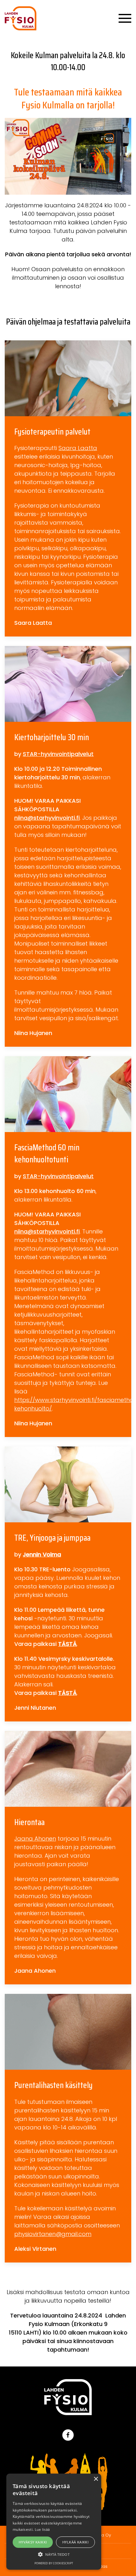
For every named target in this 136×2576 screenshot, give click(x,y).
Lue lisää (42, 2529)
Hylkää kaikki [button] (75, 2542)
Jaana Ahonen (35, 1839)
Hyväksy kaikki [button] (33, 2542)
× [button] (96, 2479)
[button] (54, 2554)
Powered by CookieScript (54, 2563)
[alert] (54, 2522)
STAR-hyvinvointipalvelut (58, 754)
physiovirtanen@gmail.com (53, 2234)
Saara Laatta (78, 448)
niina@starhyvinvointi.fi (47, 818)
